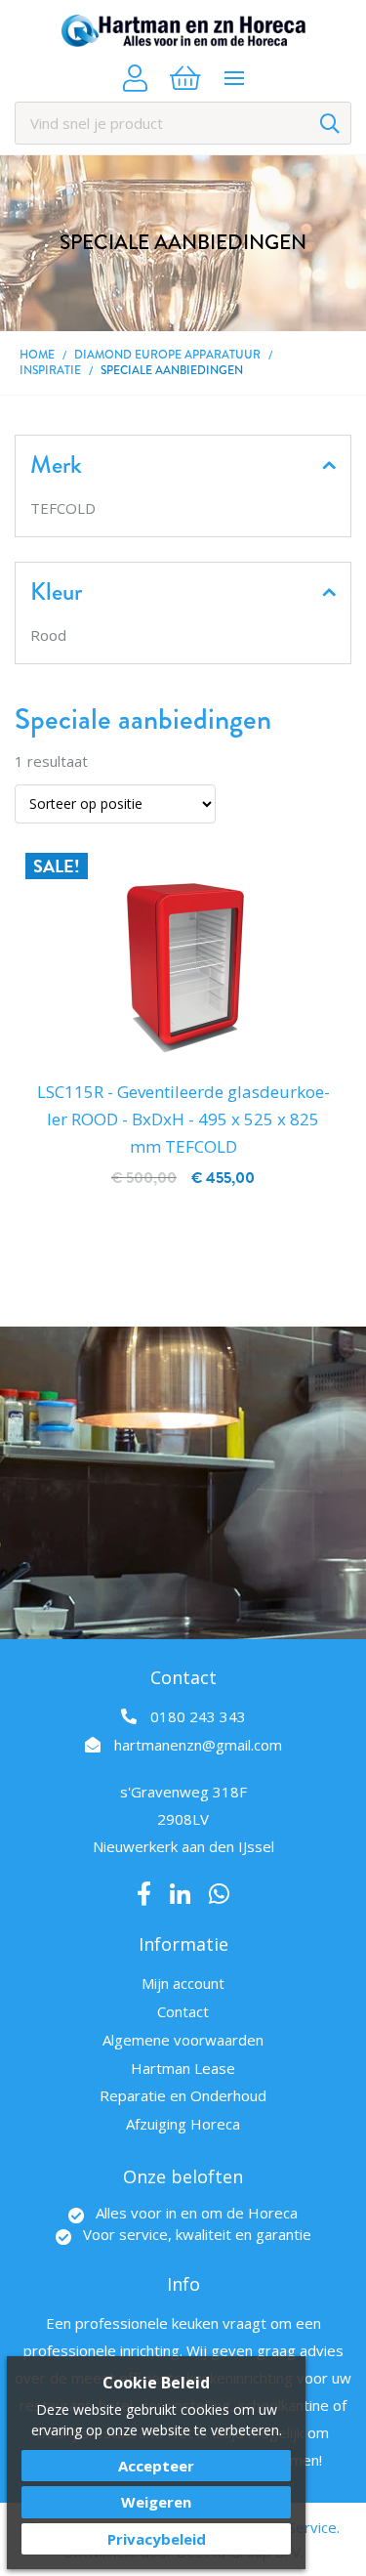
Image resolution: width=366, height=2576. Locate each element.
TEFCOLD (63, 508)
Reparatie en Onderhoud (183, 2095)
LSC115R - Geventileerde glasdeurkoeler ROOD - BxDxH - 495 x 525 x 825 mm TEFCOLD (183, 1119)
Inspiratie (50, 371)
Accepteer (156, 2466)
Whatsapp (219, 1894)
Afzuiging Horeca (183, 2124)
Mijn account (183, 1983)
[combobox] (183, 123)
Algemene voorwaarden (183, 2040)
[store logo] (183, 31)
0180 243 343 (198, 1716)
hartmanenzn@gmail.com (198, 1745)
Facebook (144, 1894)
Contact (183, 2011)
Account (135, 78)
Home (37, 355)
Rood (48, 635)
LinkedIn (180, 1894)
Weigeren (156, 2502)
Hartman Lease (183, 2068)
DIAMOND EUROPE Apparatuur (167, 355)
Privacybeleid (157, 2539)
